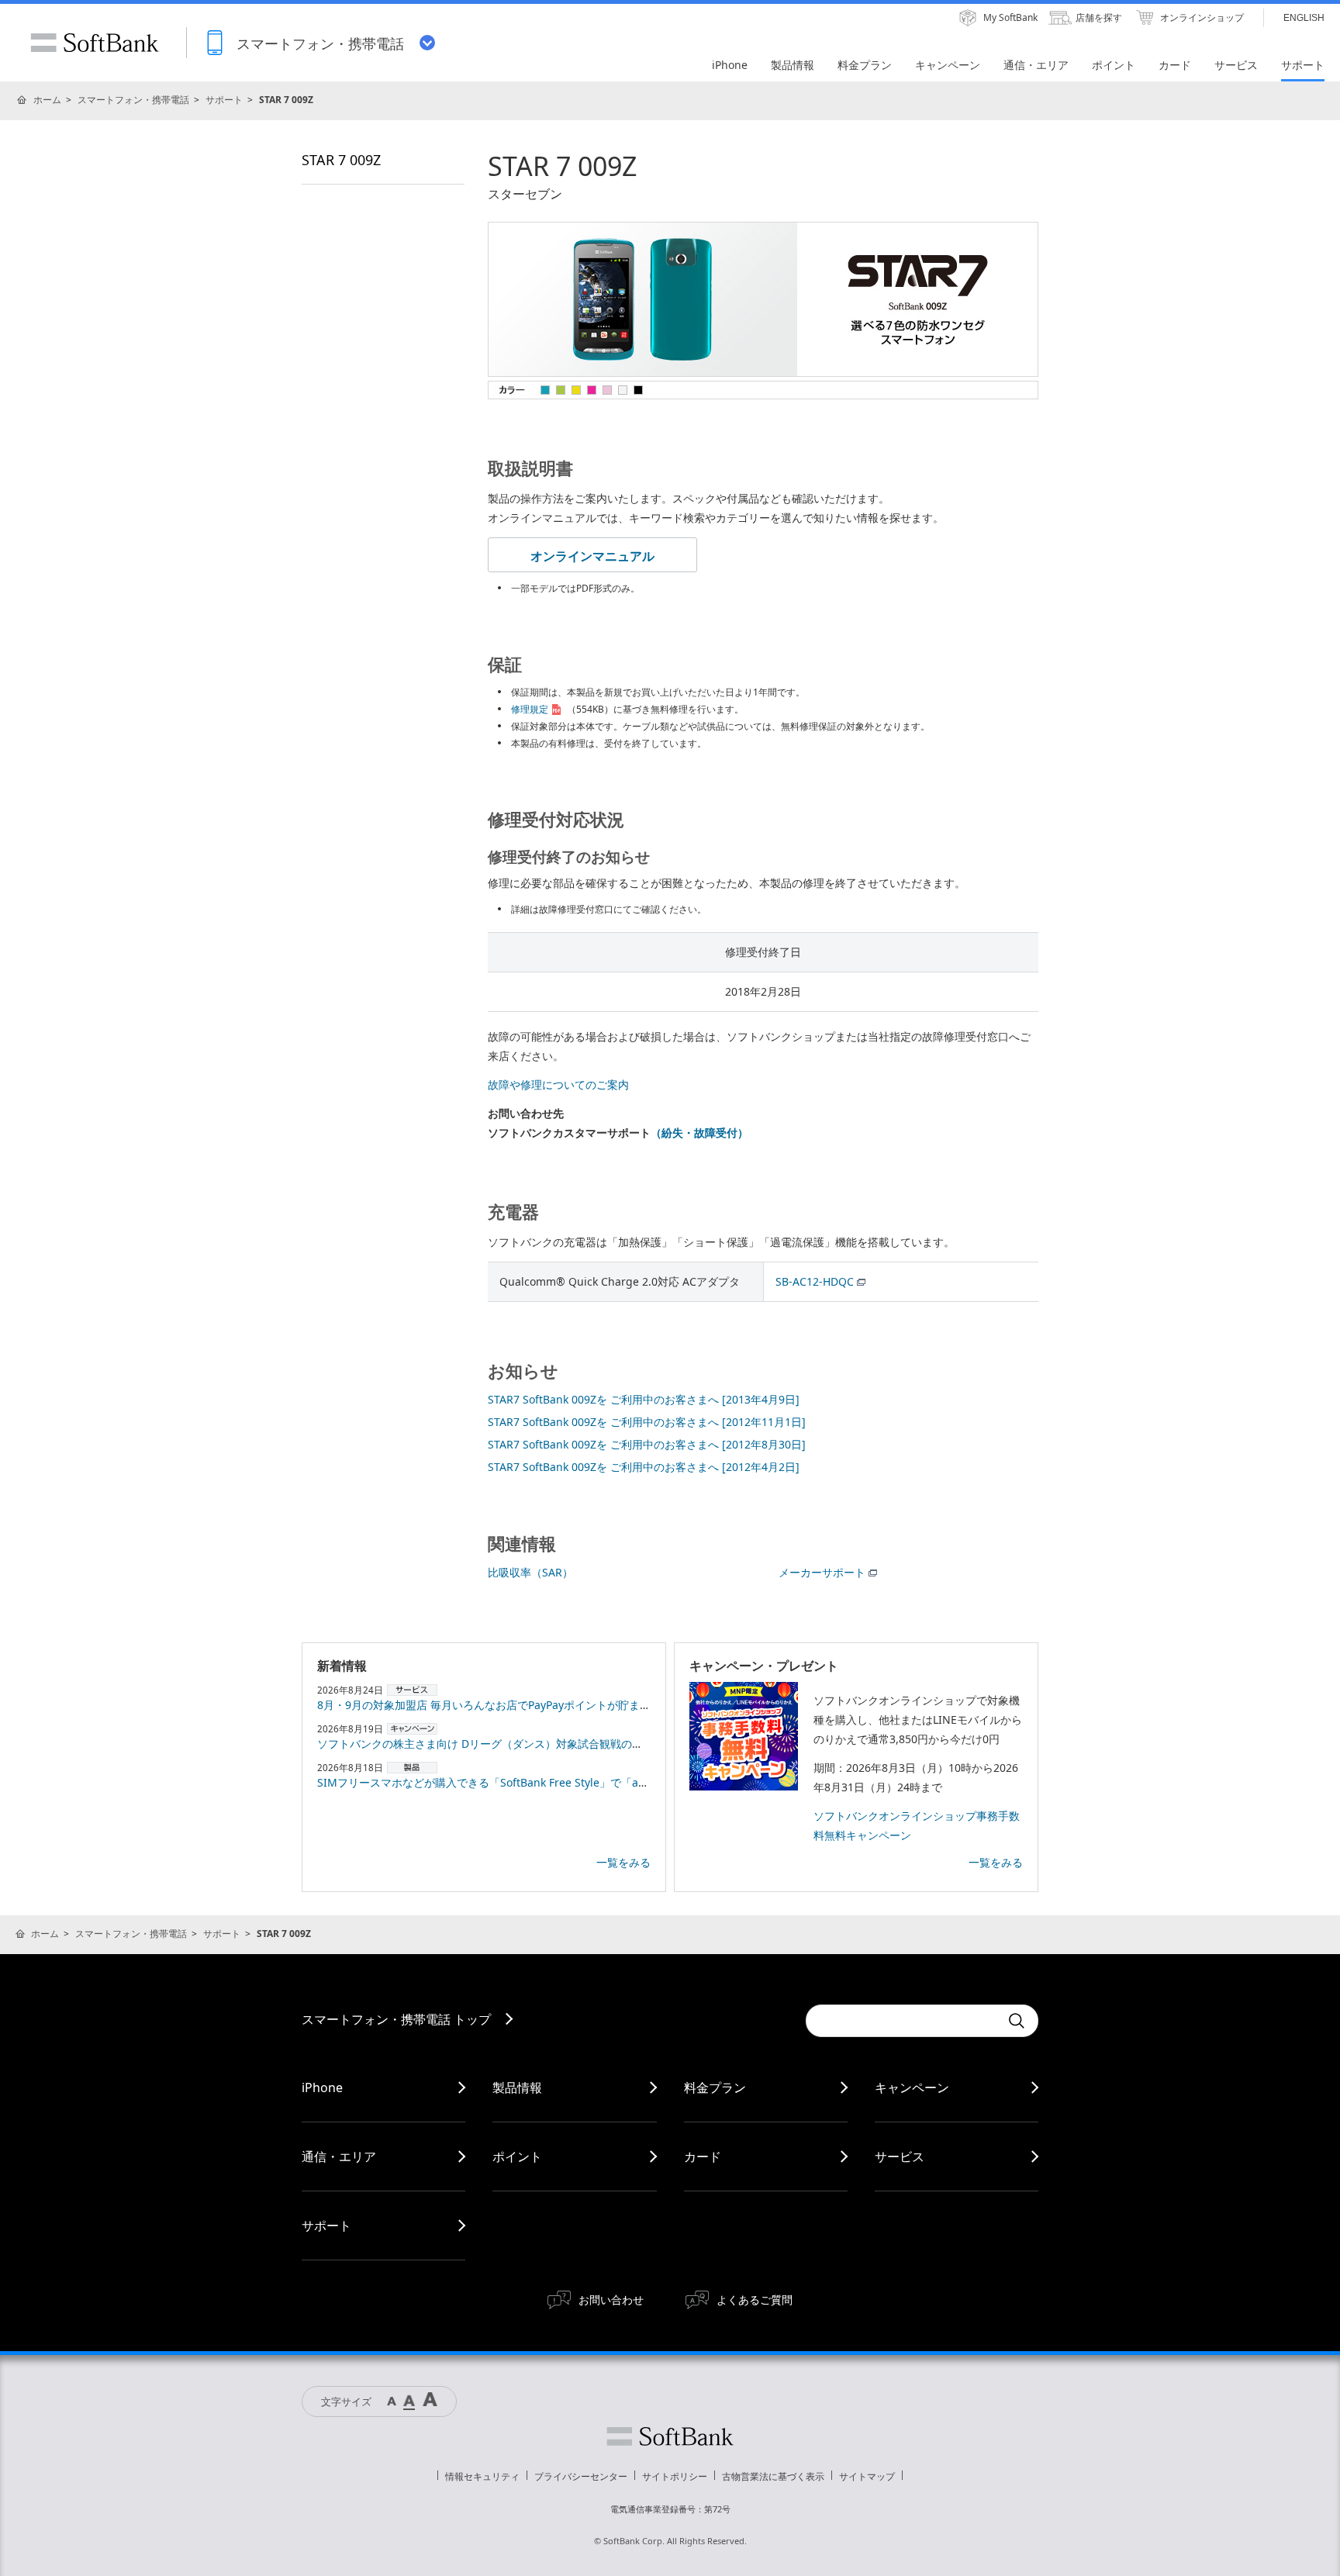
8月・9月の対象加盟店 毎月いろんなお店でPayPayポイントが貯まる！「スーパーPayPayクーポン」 (561, 1705)
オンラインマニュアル (592, 556)
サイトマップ (867, 2476)
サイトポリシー (675, 2476)
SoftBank (95, 43)
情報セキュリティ (482, 2476)
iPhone (322, 2087)
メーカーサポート (822, 1572)
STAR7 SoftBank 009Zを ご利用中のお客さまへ (644, 1399)
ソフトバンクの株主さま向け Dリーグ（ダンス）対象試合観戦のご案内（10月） (513, 1744)
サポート (224, 100)
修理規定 (530, 709)
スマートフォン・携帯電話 (133, 100)
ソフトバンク (670, 2436)
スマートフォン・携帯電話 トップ (396, 2019)
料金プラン (715, 2087)
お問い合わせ (611, 2300)
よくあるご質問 (755, 2300)
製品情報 (517, 2087)
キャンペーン (912, 2087)
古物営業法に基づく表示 (773, 2476)
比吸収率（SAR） (530, 1572)
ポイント (517, 2156)
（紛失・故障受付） (699, 1133)
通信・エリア (339, 2156)
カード (703, 2156)
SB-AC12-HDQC (815, 1281)
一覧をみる (623, 1862)
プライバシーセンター (581, 2476)
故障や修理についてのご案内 (558, 1084)
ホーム (47, 100)
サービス (900, 2156)
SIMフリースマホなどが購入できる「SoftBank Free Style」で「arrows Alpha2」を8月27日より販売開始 (576, 1782)
